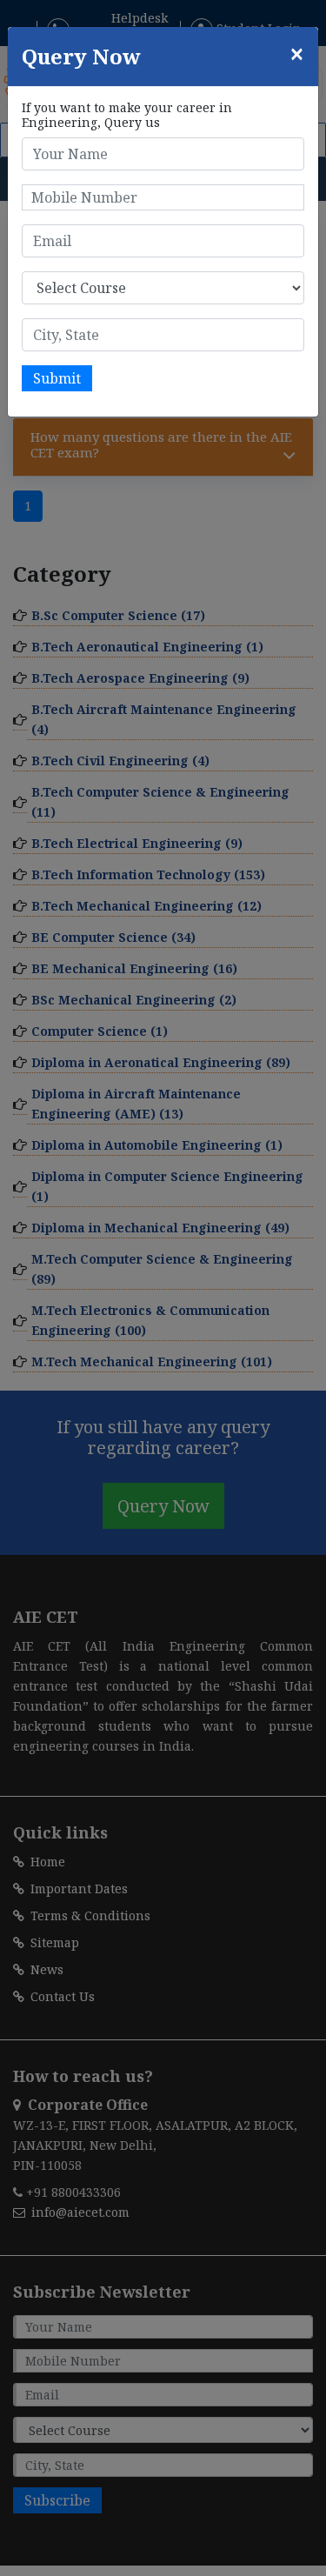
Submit (57, 378)
